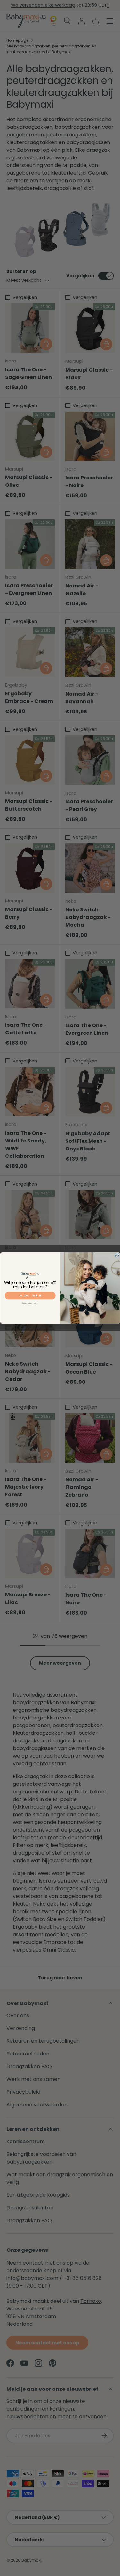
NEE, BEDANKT (30, 1303)
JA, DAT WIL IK (30, 1295)
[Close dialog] (117, 1256)
